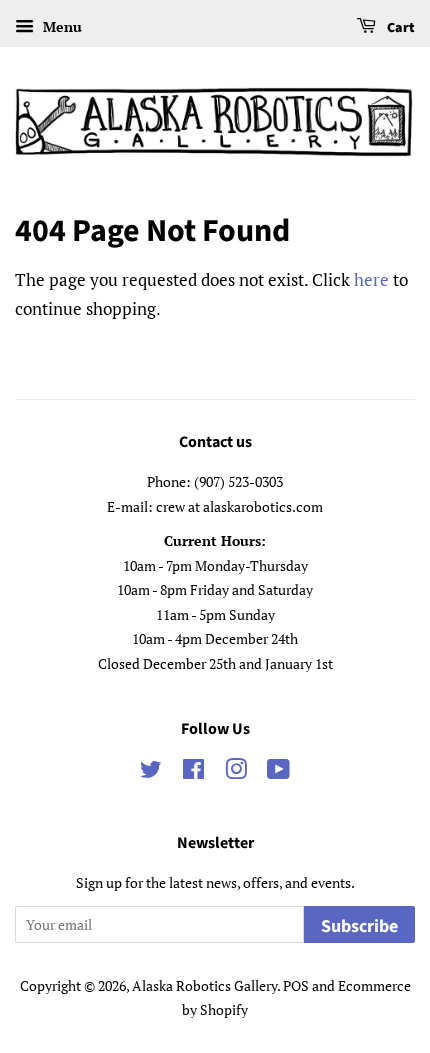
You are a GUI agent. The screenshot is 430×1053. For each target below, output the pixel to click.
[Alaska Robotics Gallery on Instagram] (236, 772)
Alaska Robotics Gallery (204, 985)
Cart (399, 28)
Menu (60, 26)
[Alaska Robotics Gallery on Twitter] (151, 772)
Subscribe (359, 926)
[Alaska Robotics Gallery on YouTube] (278, 772)
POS (296, 985)
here (371, 279)
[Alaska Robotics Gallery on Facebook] (193, 772)
